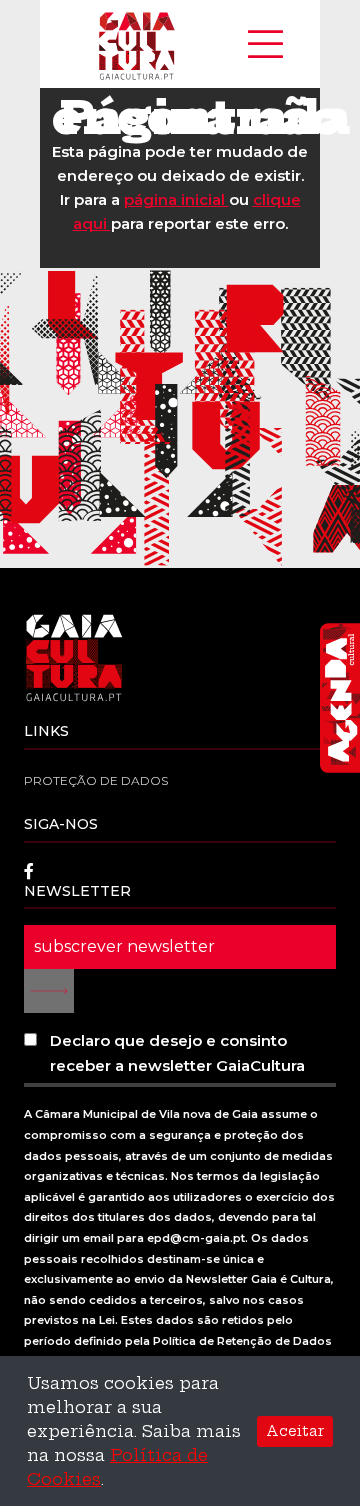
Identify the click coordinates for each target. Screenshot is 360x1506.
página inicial (176, 199)
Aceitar (295, 1431)
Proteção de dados (96, 780)
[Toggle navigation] (265, 44)
